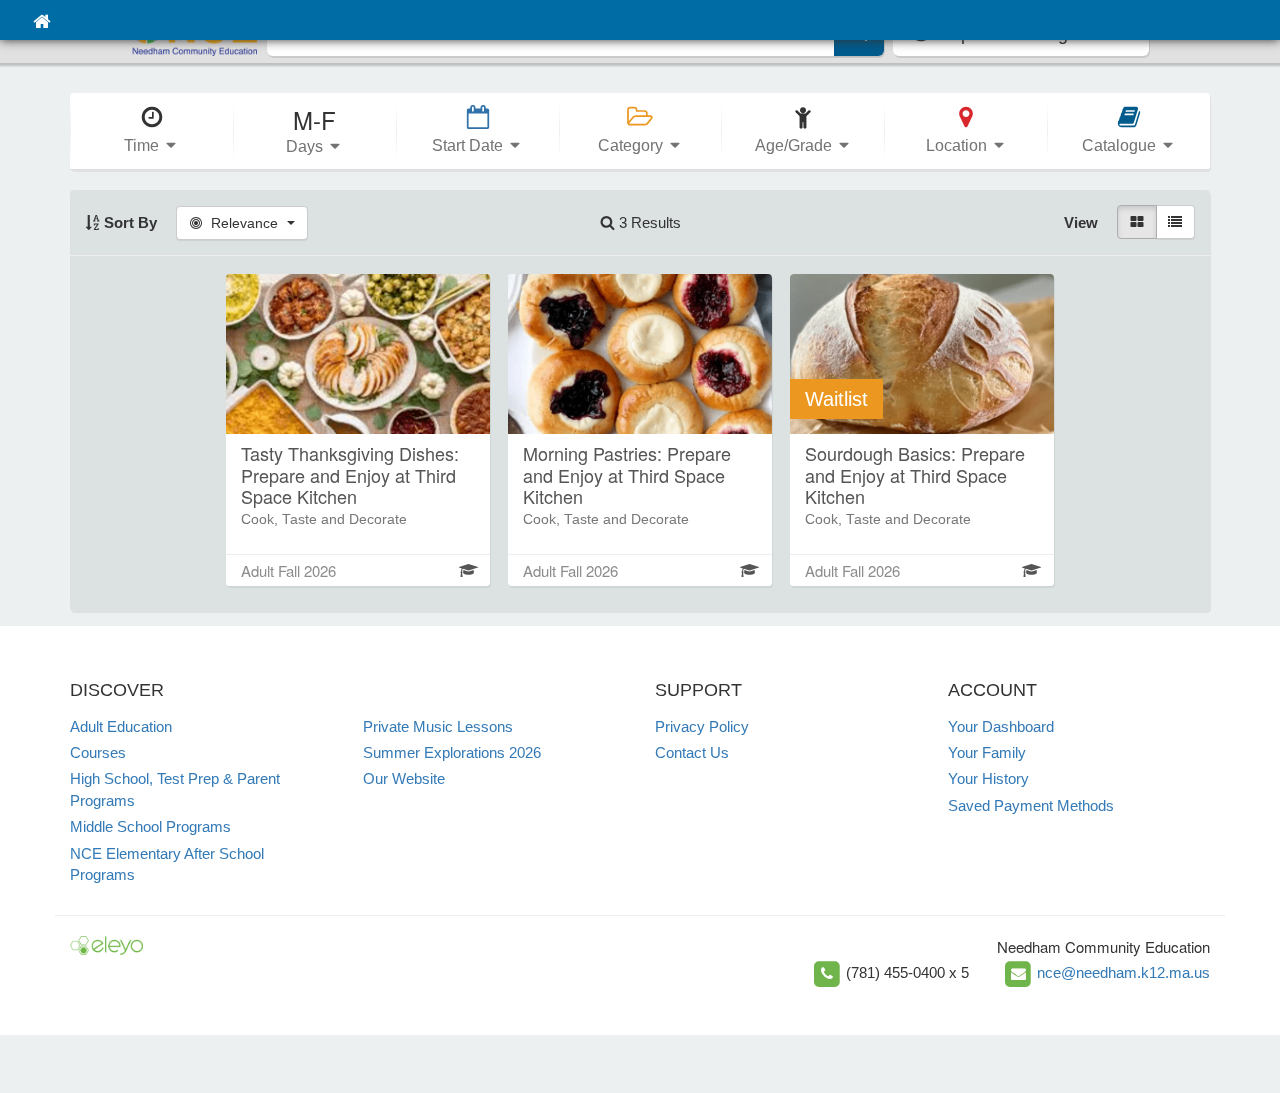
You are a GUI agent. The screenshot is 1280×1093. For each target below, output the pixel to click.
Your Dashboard (1001, 726)
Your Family (987, 752)
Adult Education (121, 726)
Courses (98, 752)
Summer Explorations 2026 (452, 752)
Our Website (404, 778)
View (1081, 222)
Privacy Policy (702, 726)
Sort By (128, 222)
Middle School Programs (150, 826)
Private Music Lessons (438, 726)
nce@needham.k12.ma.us (1123, 972)
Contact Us (692, 752)
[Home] (41, 20)
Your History (988, 778)
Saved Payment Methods (1031, 805)
